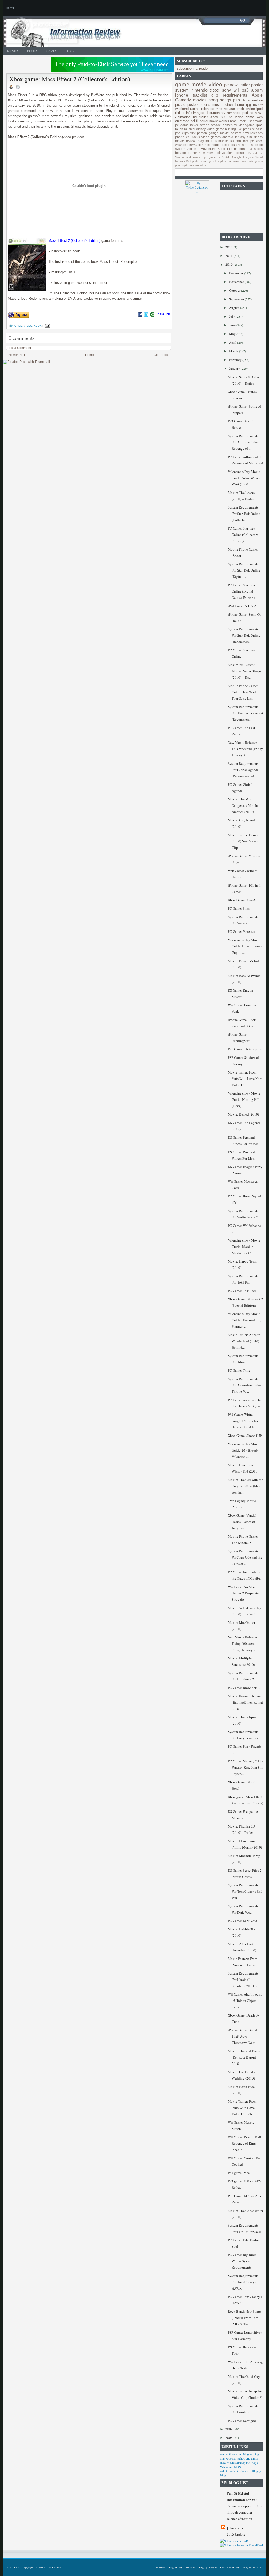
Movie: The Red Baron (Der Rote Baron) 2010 (244, 2057)
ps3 (245, 90)
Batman (235, 141)
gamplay (214, 161)
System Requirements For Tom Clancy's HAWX (243, 2282)
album (257, 90)
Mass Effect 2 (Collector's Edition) (74, 241)
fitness (258, 137)
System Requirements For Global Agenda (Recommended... (243, 770)
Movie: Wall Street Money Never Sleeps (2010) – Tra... (244, 671)
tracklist (200, 95)
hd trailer (200, 117)
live (239, 129)
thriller (180, 113)
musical (190, 129)
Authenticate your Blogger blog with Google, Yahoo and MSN (239, 2456)
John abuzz (235, 2528)
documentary (216, 113)
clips (185, 133)
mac (219, 109)
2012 (229, 247)
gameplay (230, 125)
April (233, 342)
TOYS (69, 51)
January (235, 368)
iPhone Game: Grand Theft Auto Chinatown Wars (242, 2036)
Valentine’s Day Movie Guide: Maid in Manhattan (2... (244, 1247)
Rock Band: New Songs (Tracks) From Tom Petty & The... (245, 2318)
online (250, 109)
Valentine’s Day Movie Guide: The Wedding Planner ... (245, 1320)
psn (178, 133)
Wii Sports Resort (197, 161)
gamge (214, 133)
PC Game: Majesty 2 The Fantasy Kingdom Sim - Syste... (245, 1767)
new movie (207, 153)
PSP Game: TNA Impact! (245, 1049)
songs (226, 100)
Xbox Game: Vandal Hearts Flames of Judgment (242, 1522)
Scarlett (161, 2567)
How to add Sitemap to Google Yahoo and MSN (239, 2465)
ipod (245, 113)
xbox (38, 326)
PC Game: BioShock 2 (244, 1688)
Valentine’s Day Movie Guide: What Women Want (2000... (245, 478)
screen (205, 125)
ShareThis (163, 314)
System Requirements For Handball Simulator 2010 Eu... (244, 1980)
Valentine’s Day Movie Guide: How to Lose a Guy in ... (245, 946)
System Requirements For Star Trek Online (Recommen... (244, 635)
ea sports (256, 149)
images (199, 113)
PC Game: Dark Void (242, 1921)
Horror (239, 105)
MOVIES (13, 51)
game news (189, 125)
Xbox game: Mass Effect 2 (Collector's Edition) (70, 79)
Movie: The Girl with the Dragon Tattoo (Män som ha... (245, 1486)
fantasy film (244, 137)
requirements (235, 95)
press (240, 145)
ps (251, 113)
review (258, 105)
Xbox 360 (218, 117)
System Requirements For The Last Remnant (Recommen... (245, 713)
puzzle (180, 105)
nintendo (199, 90)
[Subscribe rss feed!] (234, 2541)
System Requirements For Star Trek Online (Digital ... (244, 570)
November (237, 282)
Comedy (183, 100)
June (233, 325)
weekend (182, 109)
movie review (185, 141)
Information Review (59, 33)
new (234, 85)
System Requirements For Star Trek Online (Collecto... (244, 514)
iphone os (226, 161)
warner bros (228, 121)
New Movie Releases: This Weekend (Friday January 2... (245, 749)
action (228, 105)
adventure (255, 100)
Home (89, 355)
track (240, 109)
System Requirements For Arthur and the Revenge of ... (243, 442)
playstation (206, 141)
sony (226, 90)
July (232, 316)
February (236, 360)
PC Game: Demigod (242, 2421)
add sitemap (194, 157)
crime (250, 117)
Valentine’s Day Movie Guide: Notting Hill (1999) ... (244, 1099)
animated (182, 121)
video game (215, 129)
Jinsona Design (196, 2567)
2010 (229, 264)
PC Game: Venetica (241, 931)
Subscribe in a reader (192, 68)
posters (193, 105)
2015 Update (236, 2534)
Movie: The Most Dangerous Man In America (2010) (243, 805)
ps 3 (221, 157)
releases (208, 109)
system (182, 90)
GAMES (52, 51)
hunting (231, 129)
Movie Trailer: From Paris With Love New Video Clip (245, 1078)
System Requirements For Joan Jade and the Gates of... (245, 1557)
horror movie (209, 121)
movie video (241, 161)
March (234, 351)
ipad (260, 109)
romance (234, 113)
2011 (229, 256)
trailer (245, 85)
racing (195, 109)
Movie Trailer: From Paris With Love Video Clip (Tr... (242, 2108)
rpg (249, 105)
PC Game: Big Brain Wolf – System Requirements (242, 2261)
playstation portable (232, 153)
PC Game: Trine (239, 1370)
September (237, 299)
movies (200, 100)
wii (236, 90)
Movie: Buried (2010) (243, 1114)
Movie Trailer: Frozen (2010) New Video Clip (243, 841)
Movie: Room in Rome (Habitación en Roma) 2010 (245, 1702)
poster (257, 85)
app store (252, 145)
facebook (228, 145)
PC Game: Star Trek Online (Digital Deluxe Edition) (242, 591)
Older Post (161, 355)
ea (188, 137)
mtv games (256, 161)
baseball (240, 149)
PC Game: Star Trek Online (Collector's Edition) (243, 535)
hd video (236, 117)
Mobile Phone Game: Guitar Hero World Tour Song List (243, 692)
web (260, 117)
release (229, 109)
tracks (196, 137)
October (235, 290)
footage (181, 153)
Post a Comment (19, 348)
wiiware (181, 145)
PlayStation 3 (197, 145)
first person (199, 133)
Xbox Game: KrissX (242, 900)
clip (215, 95)
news (259, 113)
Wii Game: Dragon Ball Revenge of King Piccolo (244, 2143)
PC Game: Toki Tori (242, 1291)
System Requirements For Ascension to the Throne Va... (244, 1385)
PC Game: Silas (239, 908)
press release (253, 129)
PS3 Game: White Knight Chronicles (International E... (243, 1421)
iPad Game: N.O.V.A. (242, 606)
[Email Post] (47, 326)
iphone (182, 95)
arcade (216, 125)
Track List (245, 121)
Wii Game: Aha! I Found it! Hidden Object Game (245, 2001)
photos (179, 165)
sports (205, 105)
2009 (229, 2429)
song (213, 100)
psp (236, 100)
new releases (253, 133)
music (217, 105)
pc (226, 85)
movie (199, 84)
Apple (257, 95)
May (233, 334)
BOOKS (33, 51)
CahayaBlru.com (251, 2567)
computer (214, 145)
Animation (183, 117)
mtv (245, 141)
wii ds (203, 165)
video (28, 326)
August (235, 308)
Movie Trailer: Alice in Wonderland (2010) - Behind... (244, 1341)
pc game (210, 157)
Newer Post (17, 355)
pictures (189, 165)
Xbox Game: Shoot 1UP (245, 1436)
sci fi (194, 121)
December (237, 273)
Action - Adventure (201, 149)
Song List (225, 149)
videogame (247, 125)
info (189, 113)
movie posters (231, 133)
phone (180, 137)
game (18, 326)
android (228, 137)
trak (197, 165)
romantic (222, 141)
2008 (229, 2438)
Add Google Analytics (239, 157)
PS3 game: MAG (239, 2173)
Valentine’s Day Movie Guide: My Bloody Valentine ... (244, 1450)
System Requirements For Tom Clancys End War (245, 1891)
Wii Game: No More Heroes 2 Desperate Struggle (243, 1593)
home (11, 8)
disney (201, 129)
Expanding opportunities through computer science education (245, 2512)
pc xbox (257, 141)
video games (211, 137)
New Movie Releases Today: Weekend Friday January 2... (243, 1643)
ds (244, 100)
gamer (192, 153)
